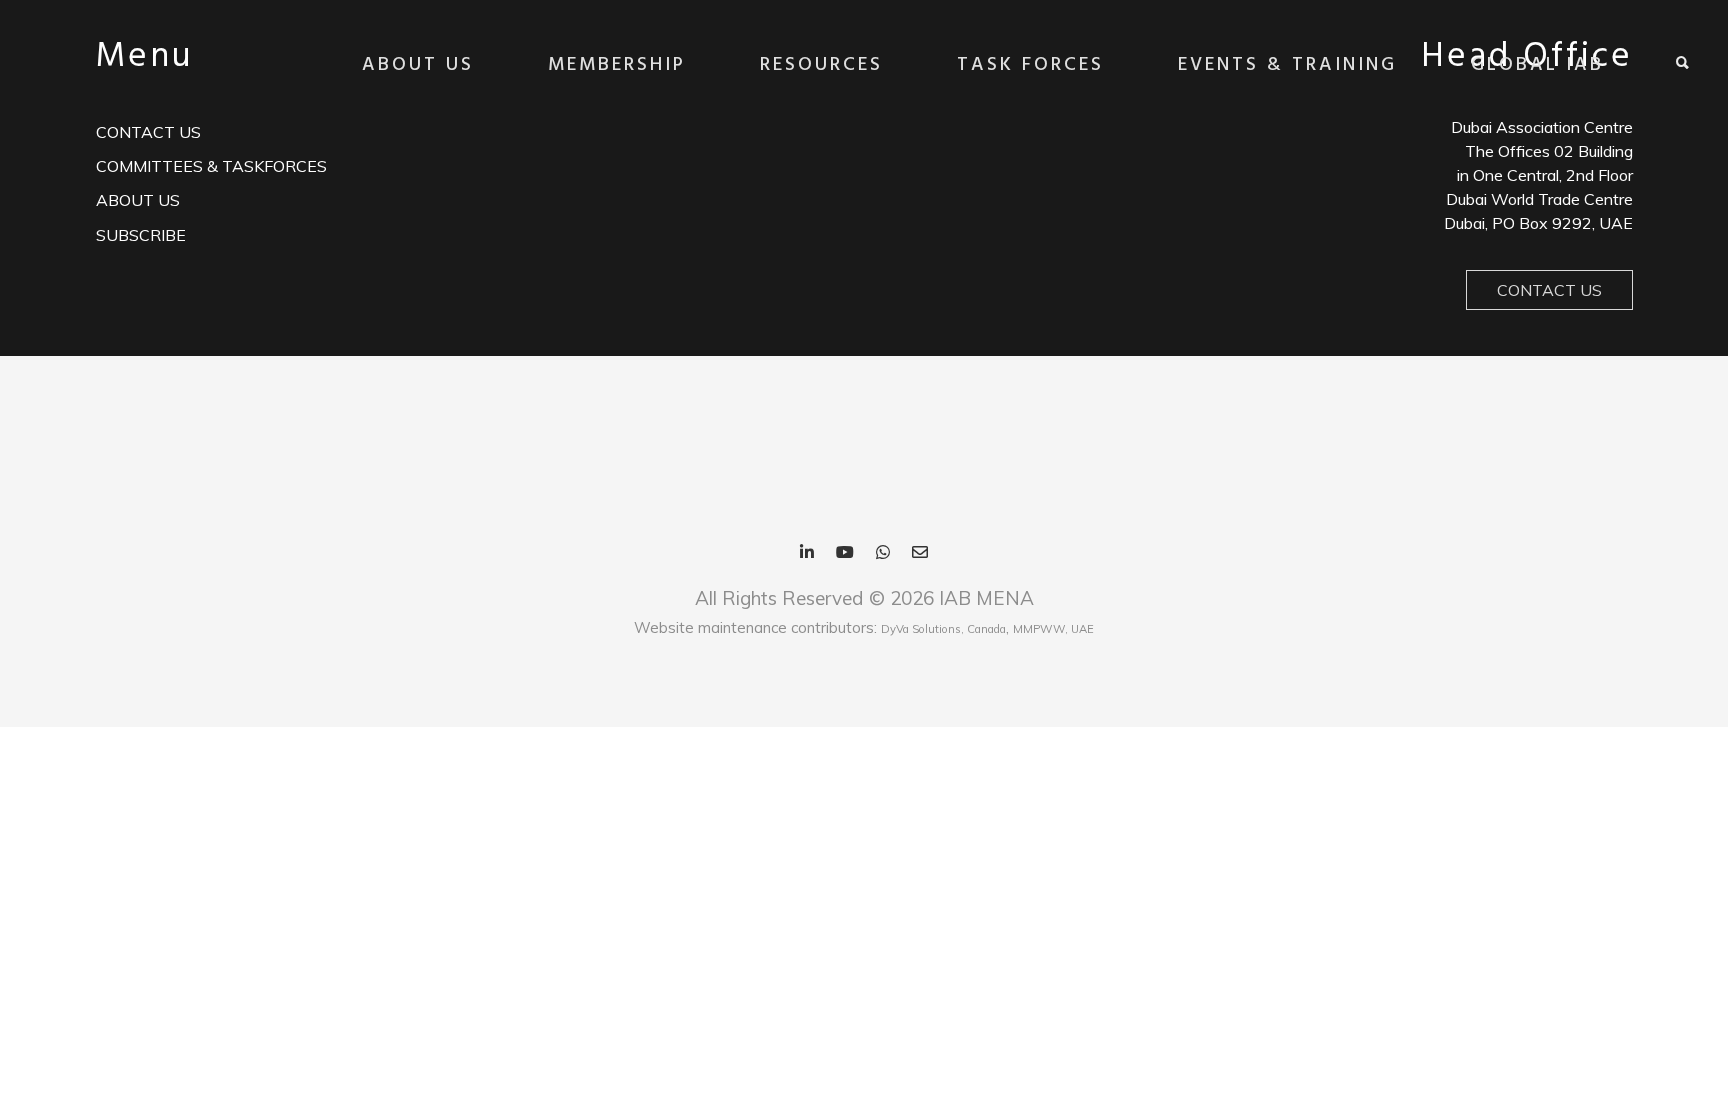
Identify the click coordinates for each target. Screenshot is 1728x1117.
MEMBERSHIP (617, 65)
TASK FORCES (1030, 65)
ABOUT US (418, 65)
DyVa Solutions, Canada (943, 629)
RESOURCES (821, 65)
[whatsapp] (883, 553)
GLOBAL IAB (1537, 65)
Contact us (148, 132)
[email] (920, 553)
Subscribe (141, 235)
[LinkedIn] (807, 553)
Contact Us (1549, 290)
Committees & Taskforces (211, 166)
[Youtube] (845, 553)
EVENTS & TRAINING (1287, 65)
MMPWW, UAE (1053, 629)
